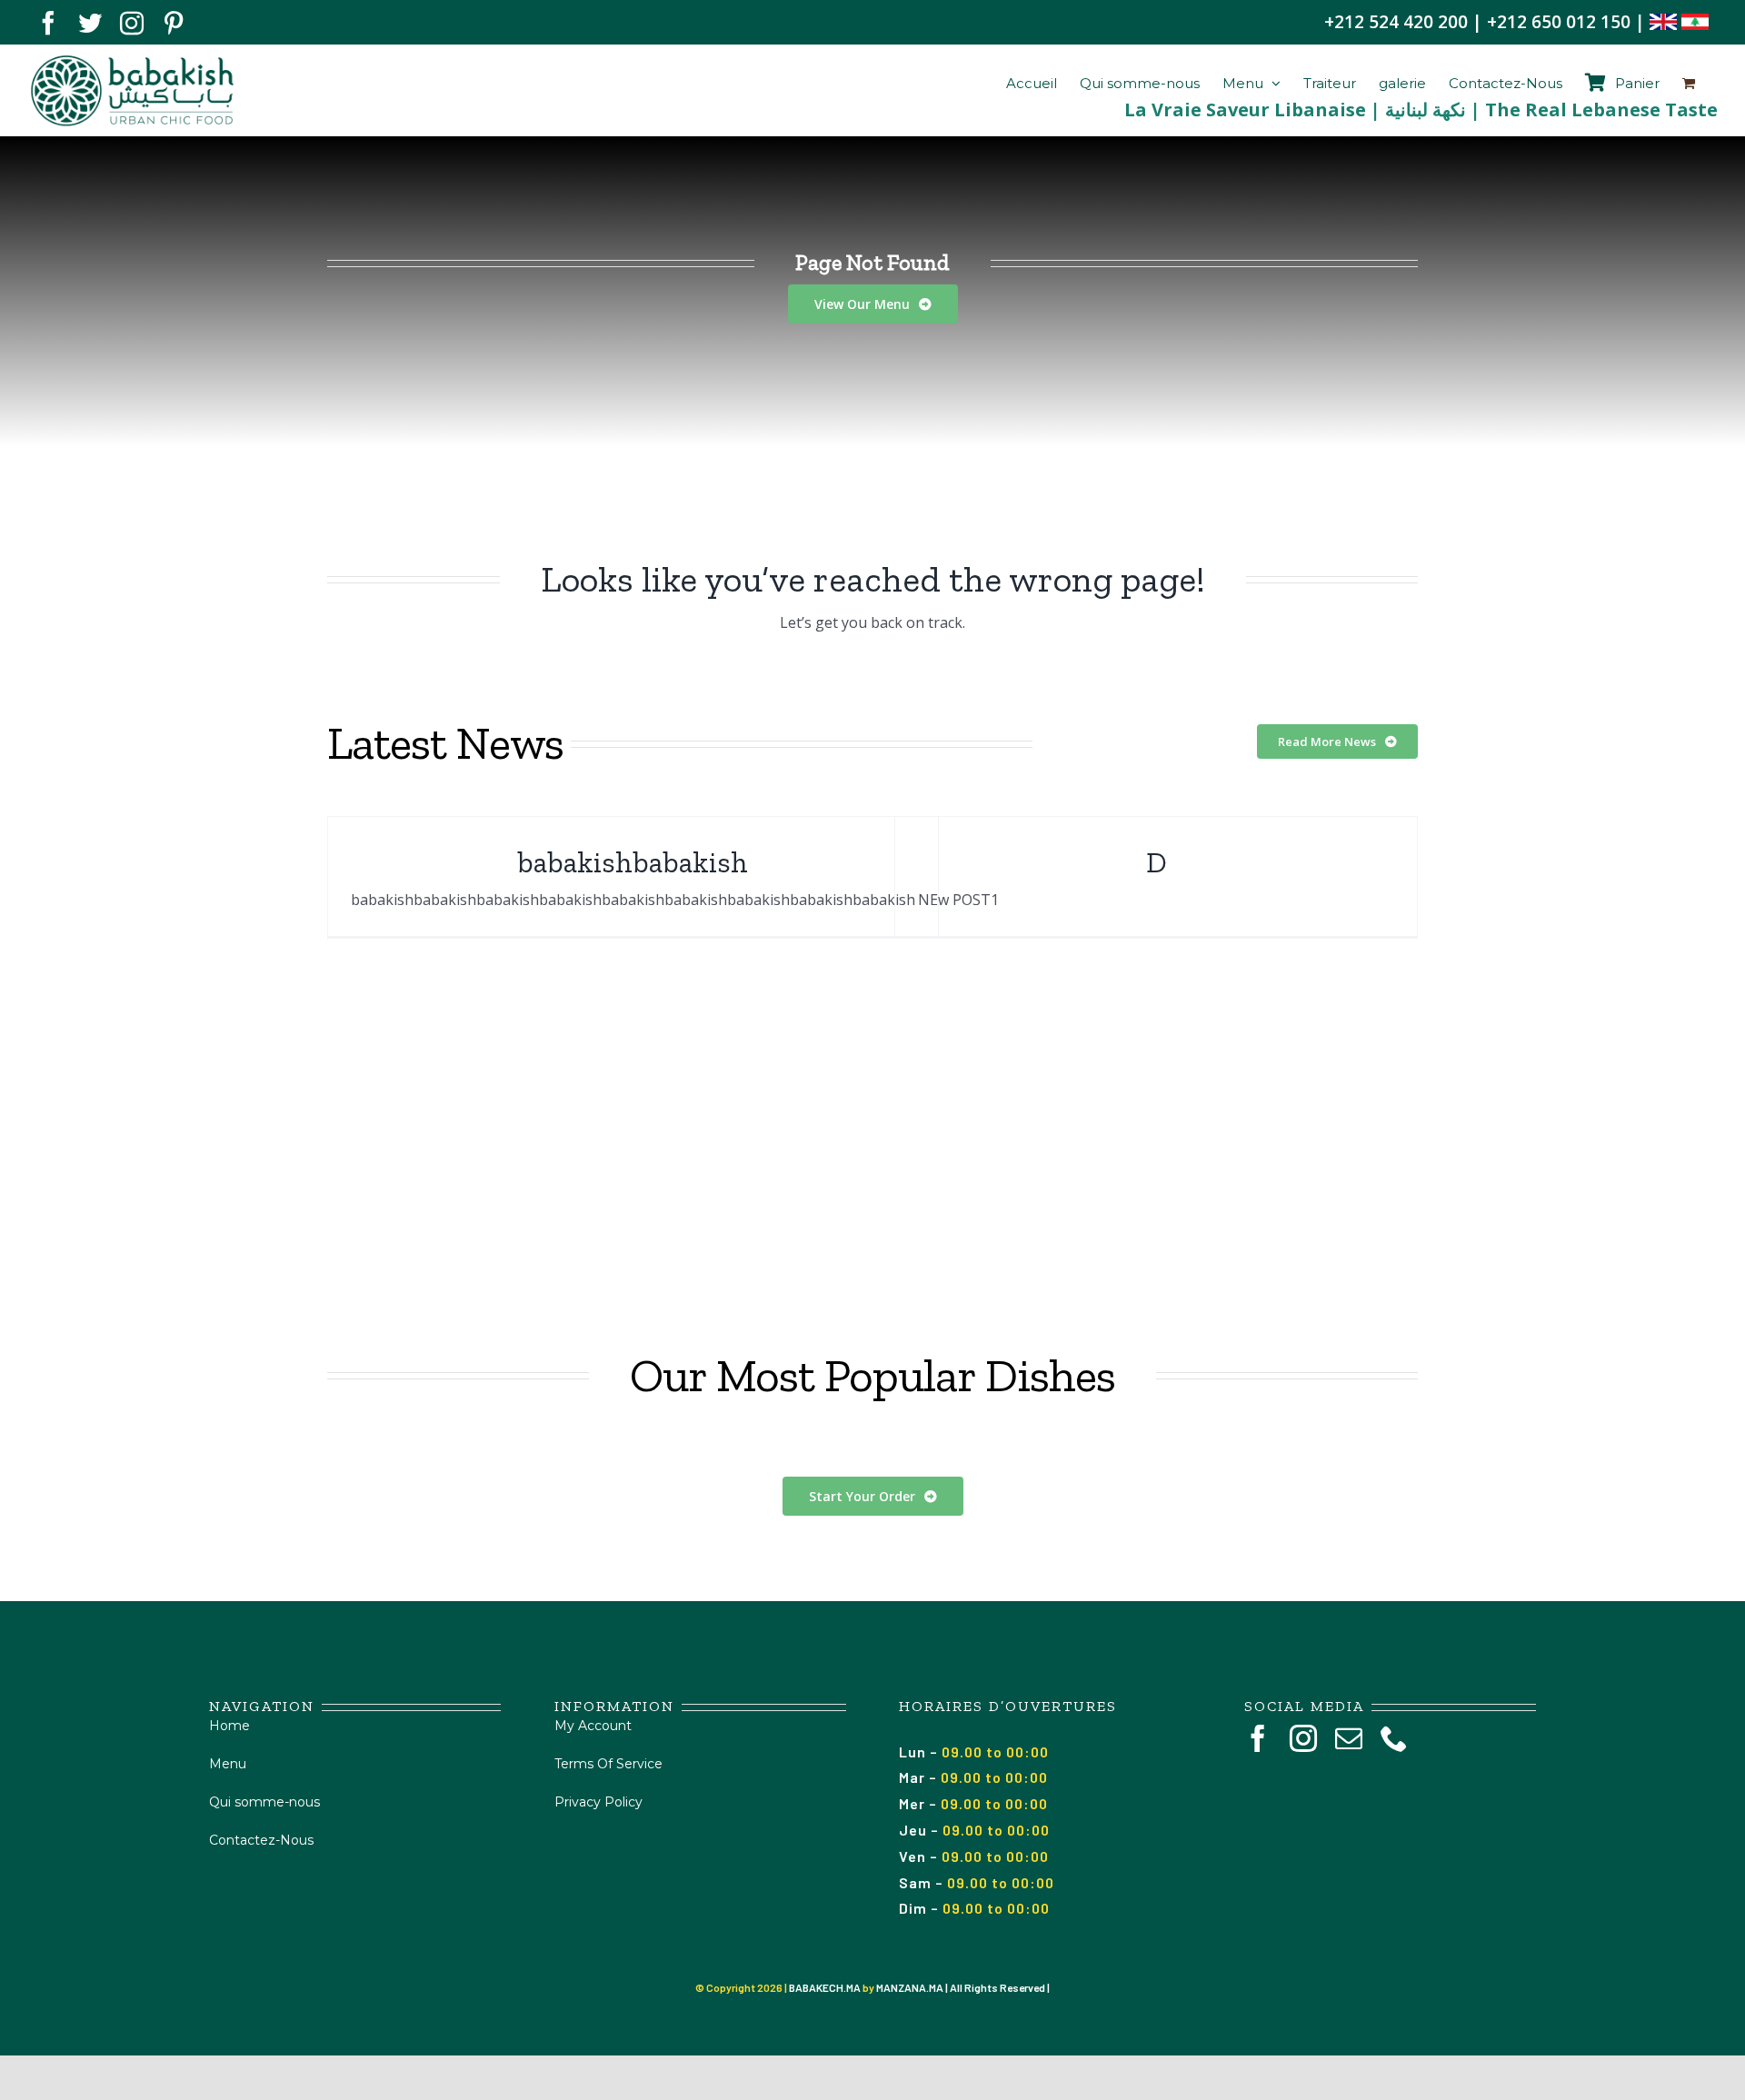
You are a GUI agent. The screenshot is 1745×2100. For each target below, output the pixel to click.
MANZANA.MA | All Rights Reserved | (963, 1987)
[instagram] (1303, 1738)
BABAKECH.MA (825, 1987)
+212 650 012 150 (1559, 22)
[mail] (1349, 1738)
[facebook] (1258, 1738)
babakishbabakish (633, 862)
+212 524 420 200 (1396, 22)
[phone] (1394, 1738)
